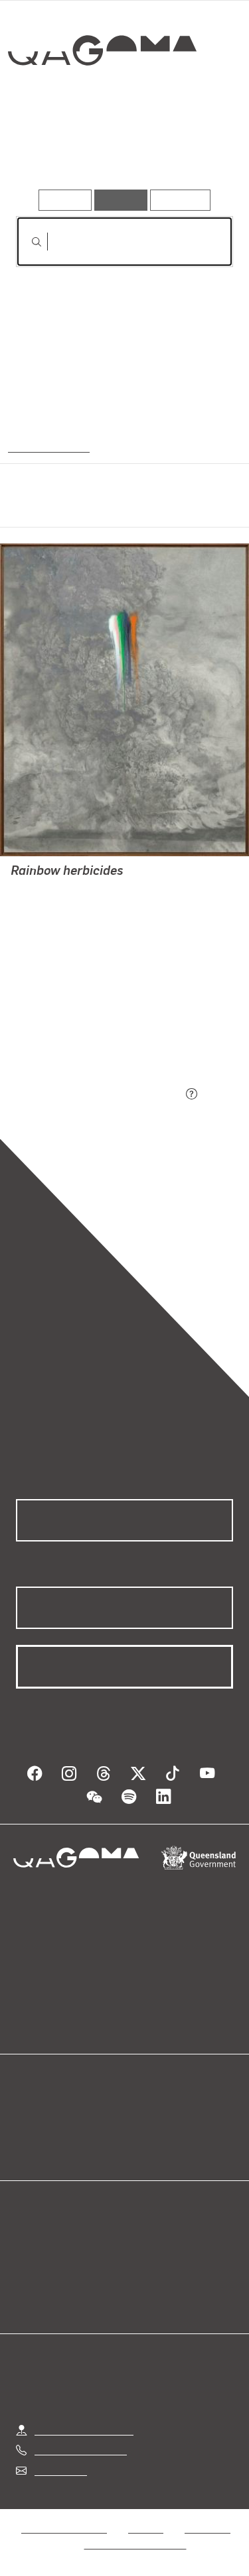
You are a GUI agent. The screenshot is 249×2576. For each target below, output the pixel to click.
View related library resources (86, 1020)
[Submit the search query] (26, 242)
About (144, 2130)
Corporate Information (135, 2544)
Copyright (207, 2528)
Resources (180, 200)
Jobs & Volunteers (64, 2528)
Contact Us (60, 2470)
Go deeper (197, 151)
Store (28, 2146)
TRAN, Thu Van (46, 890)
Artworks (48, 151)
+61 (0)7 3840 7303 (80, 2450)
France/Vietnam (48, 446)
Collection (101, 98)
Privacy (145, 2528)
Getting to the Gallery (84, 2430)
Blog (141, 2114)
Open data (40, 2114)
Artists (120, 151)
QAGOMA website (58, 2130)
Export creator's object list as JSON (99, 1094)
